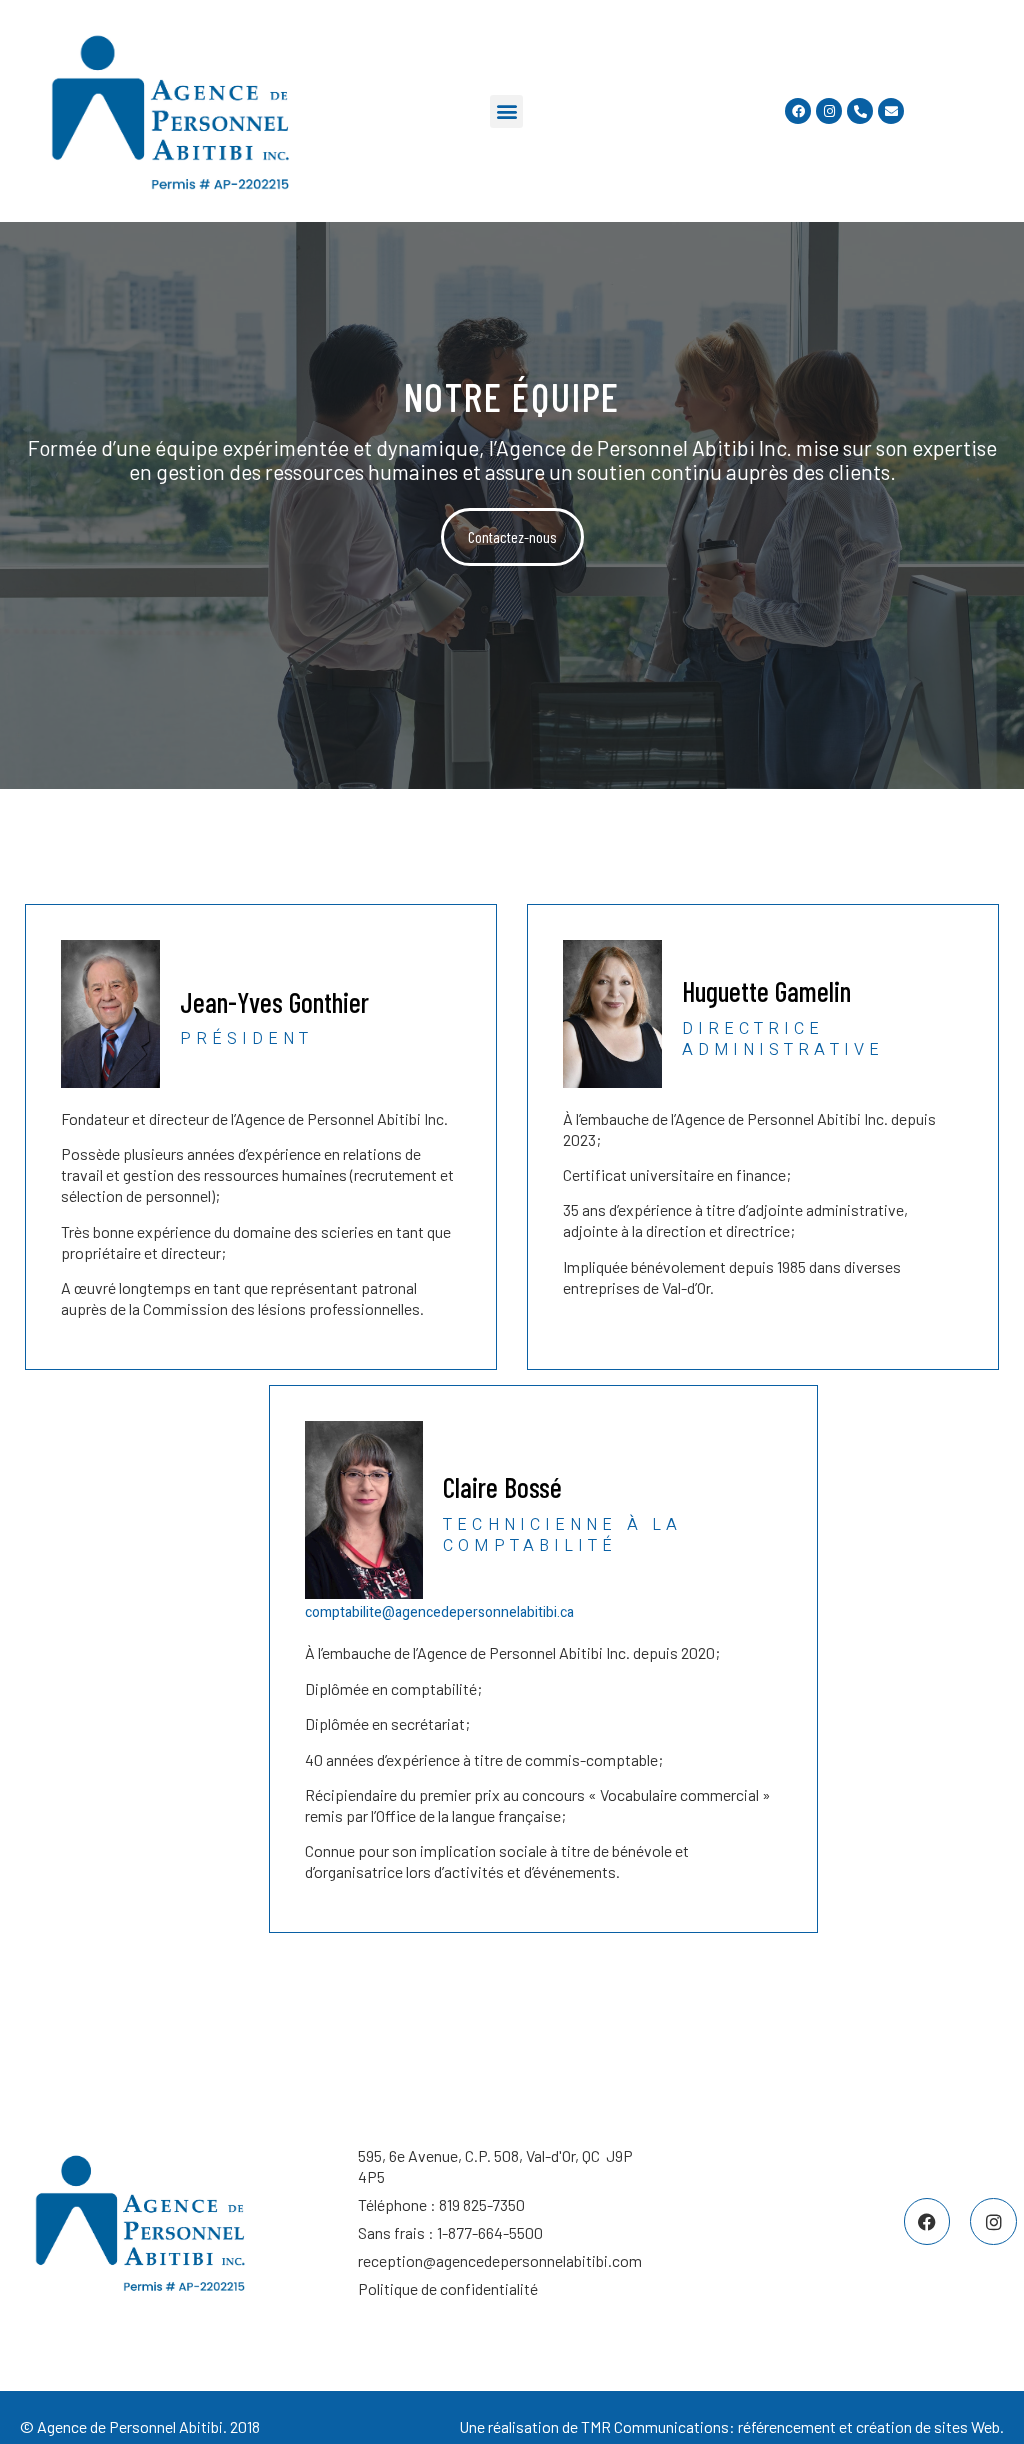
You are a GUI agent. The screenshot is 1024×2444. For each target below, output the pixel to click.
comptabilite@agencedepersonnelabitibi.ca (439, 1612)
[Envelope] (891, 111)
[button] (506, 111)
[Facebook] (798, 111)
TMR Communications (655, 2426)
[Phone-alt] (860, 111)
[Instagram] (829, 111)
